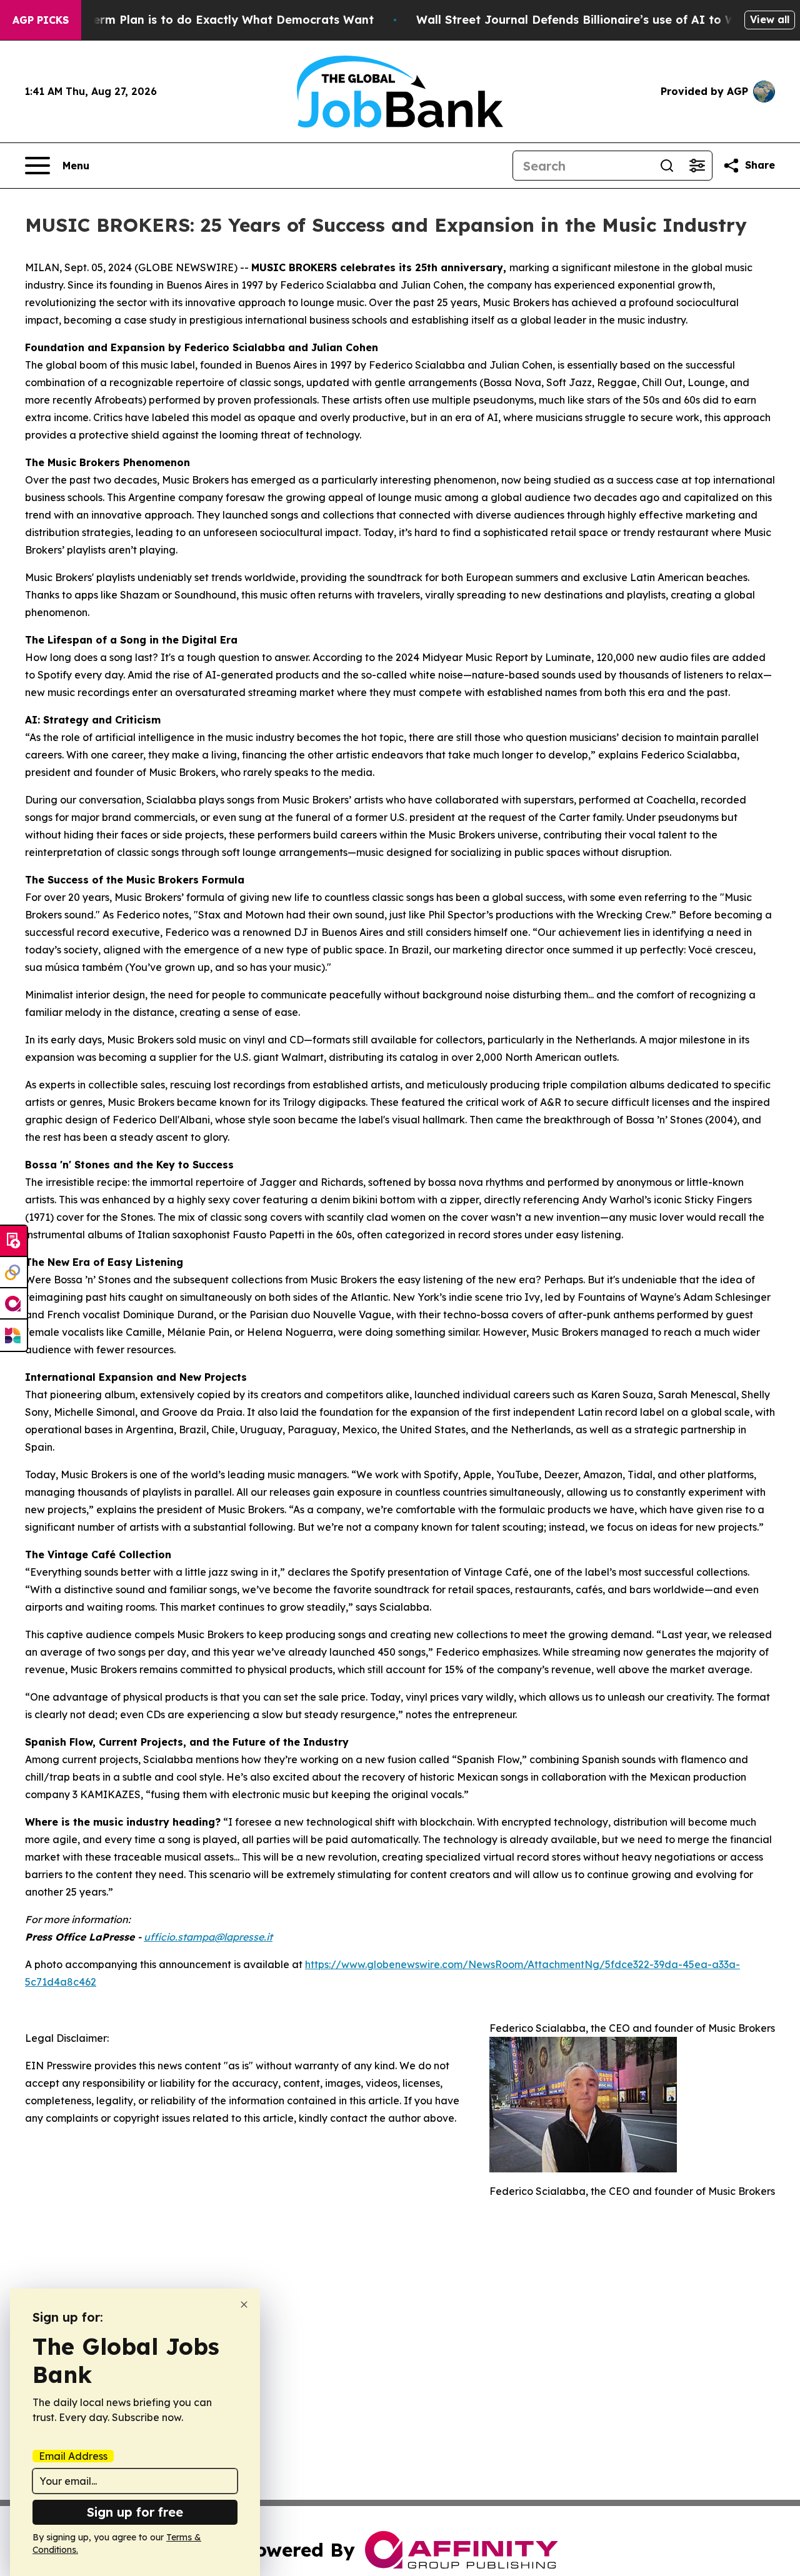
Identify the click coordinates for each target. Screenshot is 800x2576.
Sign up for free (135, 2512)
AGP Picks (41, 20)
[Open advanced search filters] (697, 166)
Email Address (73, 2456)
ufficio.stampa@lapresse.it (208, 1937)
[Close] (244, 2305)
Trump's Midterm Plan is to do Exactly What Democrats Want (196, 20)
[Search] (667, 166)
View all (770, 19)
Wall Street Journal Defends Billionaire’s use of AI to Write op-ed (605, 20)
